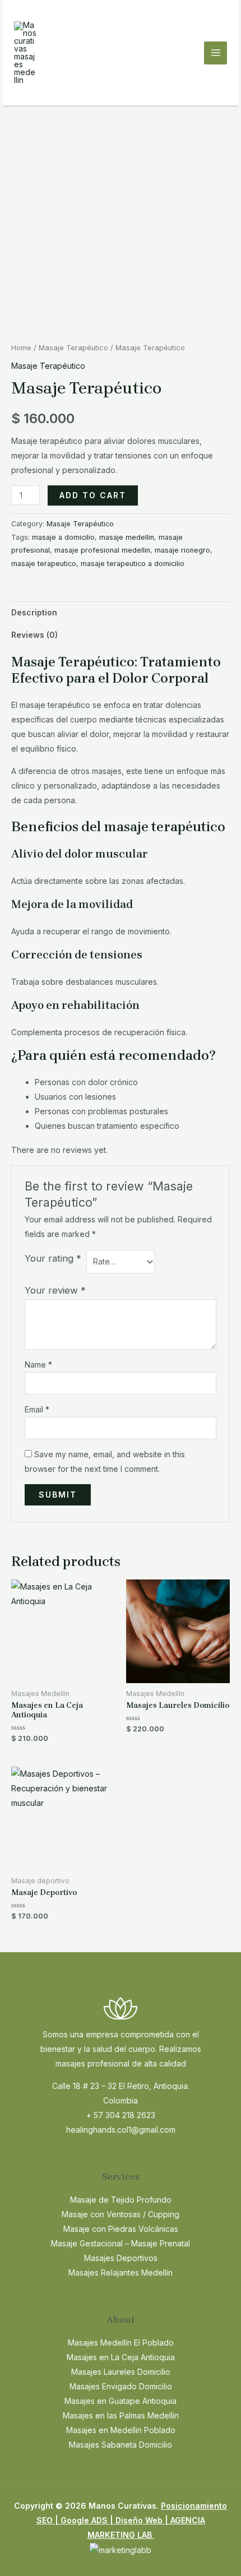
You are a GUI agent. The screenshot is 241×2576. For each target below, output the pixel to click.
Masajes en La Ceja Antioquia (121, 2357)
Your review (55, 1290)
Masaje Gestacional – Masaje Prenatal (121, 2243)
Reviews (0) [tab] (34, 635)
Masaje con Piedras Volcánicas (121, 2229)
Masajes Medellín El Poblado (121, 2343)
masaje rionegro (182, 550)
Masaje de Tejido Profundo (121, 2200)
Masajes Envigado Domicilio (121, 2386)
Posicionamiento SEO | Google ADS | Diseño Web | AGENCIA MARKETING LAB (132, 2520)
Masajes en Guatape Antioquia (121, 2401)
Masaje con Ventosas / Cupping (121, 2214)
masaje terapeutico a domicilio (133, 564)
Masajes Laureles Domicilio (121, 2372)
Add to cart (93, 495)
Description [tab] (34, 612)
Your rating (53, 1258)
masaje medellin (127, 537)
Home (21, 348)
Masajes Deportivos (121, 2258)
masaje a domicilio (63, 537)
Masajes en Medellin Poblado (121, 2430)
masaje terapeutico (44, 564)
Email (37, 1409)
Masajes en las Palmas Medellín (121, 2415)
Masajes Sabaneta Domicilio (121, 2445)
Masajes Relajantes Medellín (121, 2272)
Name (38, 1365)
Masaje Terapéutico (73, 348)
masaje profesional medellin (102, 550)
